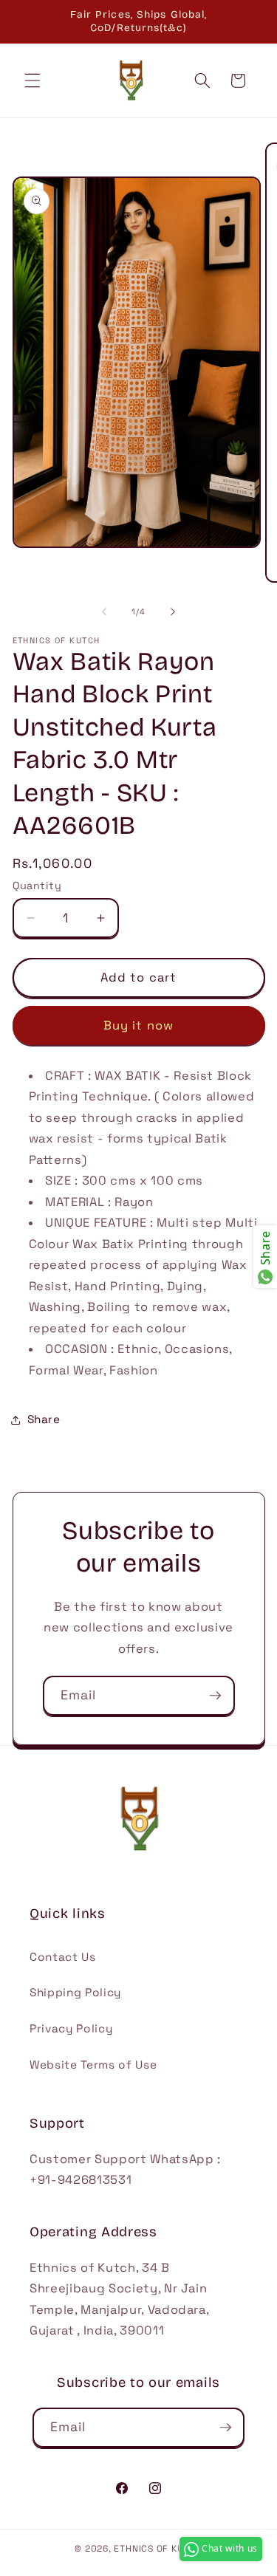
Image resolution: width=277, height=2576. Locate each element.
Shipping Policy (75, 1992)
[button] (33, 80)
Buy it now (138, 1025)
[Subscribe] (215, 1696)
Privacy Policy (71, 2028)
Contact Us (63, 1957)
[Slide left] (104, 612)
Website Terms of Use (93, 2065)
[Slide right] (173, 612)
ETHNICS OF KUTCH (158, 2549)
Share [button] (44, 1419)
